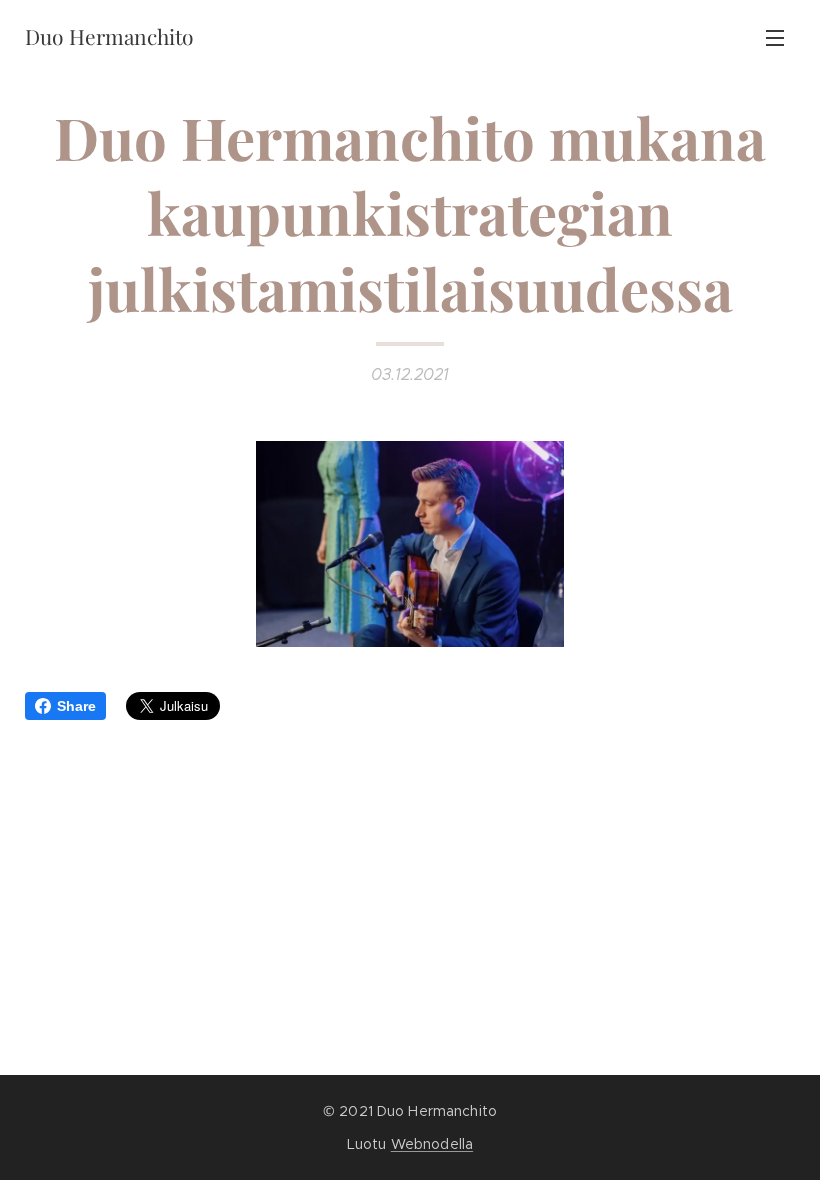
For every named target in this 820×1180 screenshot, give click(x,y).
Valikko (775, 37)
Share (76, 706)
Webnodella (432, 1144)
